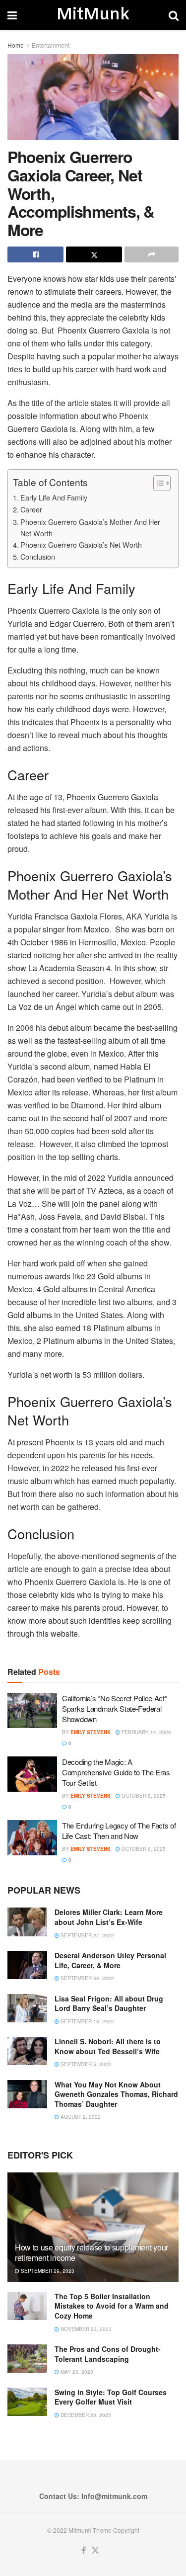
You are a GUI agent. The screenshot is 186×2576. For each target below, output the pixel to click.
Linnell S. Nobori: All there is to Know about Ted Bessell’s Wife (108, 2046)
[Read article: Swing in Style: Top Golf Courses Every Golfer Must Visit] (27, 2402)
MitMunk (93, 15)
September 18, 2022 (87, 2021)
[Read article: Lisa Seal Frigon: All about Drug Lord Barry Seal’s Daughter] (27, 2008)
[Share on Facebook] (35, 254)
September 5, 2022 (85, 2064)
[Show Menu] (12, 15)
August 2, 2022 (80, 2117)
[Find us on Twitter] (95, 2550)
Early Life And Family (54, 497)
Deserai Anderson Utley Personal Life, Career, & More (110, 1960)
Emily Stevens (91, 1732)
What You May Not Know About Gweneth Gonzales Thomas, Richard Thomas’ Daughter (116, 2094)
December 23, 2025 (85, 2415)
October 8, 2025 (143, 1796)
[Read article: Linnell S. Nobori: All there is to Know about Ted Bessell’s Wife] (27, 2051)
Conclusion (38, 556)
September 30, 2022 (87, 1978)
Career (31, 509)
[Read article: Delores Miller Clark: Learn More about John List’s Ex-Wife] (27, 1922)
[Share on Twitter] (94, 254)
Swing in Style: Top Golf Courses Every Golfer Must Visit (111, 2397)
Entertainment (51, 45)
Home (16, 45)
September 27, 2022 (87, 1935)
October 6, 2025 (143, 1849)
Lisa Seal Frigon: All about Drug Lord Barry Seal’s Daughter (109, 2003)
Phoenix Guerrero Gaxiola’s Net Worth (81, 544)
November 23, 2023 (85, 2329)
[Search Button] (174, 15)
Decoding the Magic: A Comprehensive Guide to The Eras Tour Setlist (116, 1772)
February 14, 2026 (146, 1732)
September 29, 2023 (47, 2271)
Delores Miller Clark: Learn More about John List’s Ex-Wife (109, 1917)
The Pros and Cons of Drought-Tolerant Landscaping (108, 2354)
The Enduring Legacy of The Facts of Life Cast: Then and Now (119, 1830)
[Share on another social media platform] (152, 254)
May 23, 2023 (76, 2372)
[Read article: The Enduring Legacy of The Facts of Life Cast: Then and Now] (32, 1838)
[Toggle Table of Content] (157, 483)
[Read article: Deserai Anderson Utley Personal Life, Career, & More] (27, 1965)
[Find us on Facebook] (84, 2550)
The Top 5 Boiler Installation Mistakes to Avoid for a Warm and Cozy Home (112, 2306)
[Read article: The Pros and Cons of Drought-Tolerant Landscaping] (27, 2359)
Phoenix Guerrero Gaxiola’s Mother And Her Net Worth (90, 527)
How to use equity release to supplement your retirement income (92, 2252)
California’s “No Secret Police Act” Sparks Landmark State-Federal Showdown (115, 1708)
